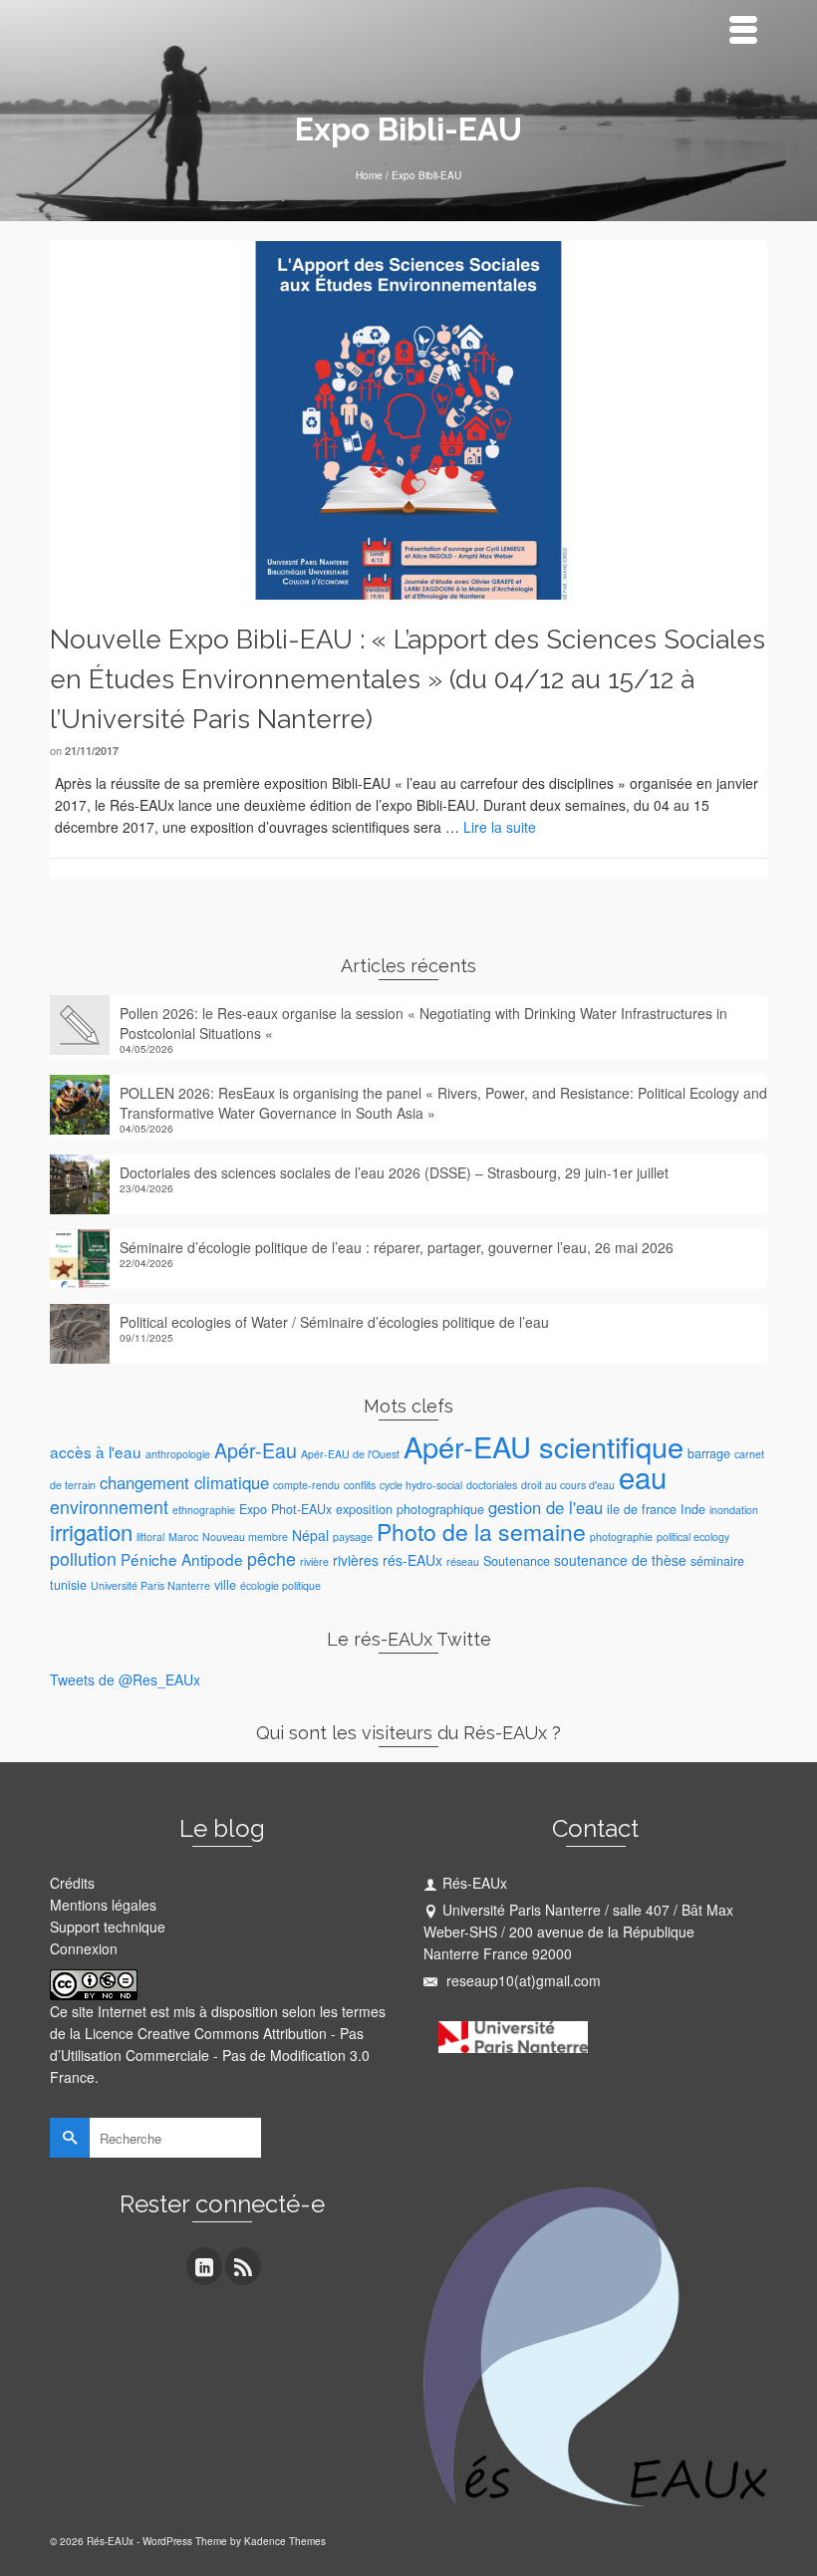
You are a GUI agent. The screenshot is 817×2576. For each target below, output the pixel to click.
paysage (353, 1537)
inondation (734, 1510)
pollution (83, 1558)
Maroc (183, 1537)
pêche (272, 1558)
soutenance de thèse (620, 1560)
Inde (693, 1509)
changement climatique (184, 1482)
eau (643, 1476)
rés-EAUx (412, 1560)
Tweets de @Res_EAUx (125, 1679)
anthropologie (178, 1454)
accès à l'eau (96, 1451)
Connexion (84, 1948)
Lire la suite (500, 827)
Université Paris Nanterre (150, 1585)
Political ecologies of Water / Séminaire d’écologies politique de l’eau (334, 1322)
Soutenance (517, 1561)
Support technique (108, 1927)
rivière (314, 1561)
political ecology (693, 1537)
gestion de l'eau (545, 1507)
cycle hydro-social (421, 1485)
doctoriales (492, 1485)
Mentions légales (103, 1905)
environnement (109, 1507)
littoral (150, 1537)
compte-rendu (306, 1485)
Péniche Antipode (182, 1559)
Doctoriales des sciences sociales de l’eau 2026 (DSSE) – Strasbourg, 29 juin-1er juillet (394, 1172)
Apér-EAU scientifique (544, 1446)
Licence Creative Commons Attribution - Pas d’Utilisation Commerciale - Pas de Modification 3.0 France (210, 2055)
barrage (709, 1453)
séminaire (717, 1561)
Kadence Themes (285, 2541)
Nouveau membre (245, 1537)
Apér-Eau (256, 1450)
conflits (360, 1485)
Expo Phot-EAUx (285, 1509)
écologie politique (280, 1585)
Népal (310, 1535)
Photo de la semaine (481, 1532)
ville (225, 1585)
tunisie (68, 1585)
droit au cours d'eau (568, 1485)
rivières (356, 1560)
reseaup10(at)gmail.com (522, 1980)
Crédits (72, 1883)
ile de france (642, 1509)
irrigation (91, 1532)
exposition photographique (410, 1509)
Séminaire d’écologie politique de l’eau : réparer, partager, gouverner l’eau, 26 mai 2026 (397, 1247)
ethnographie (204, 1510)
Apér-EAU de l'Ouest (350, 1454)
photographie (621, 1537)
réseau (463, 1561)
